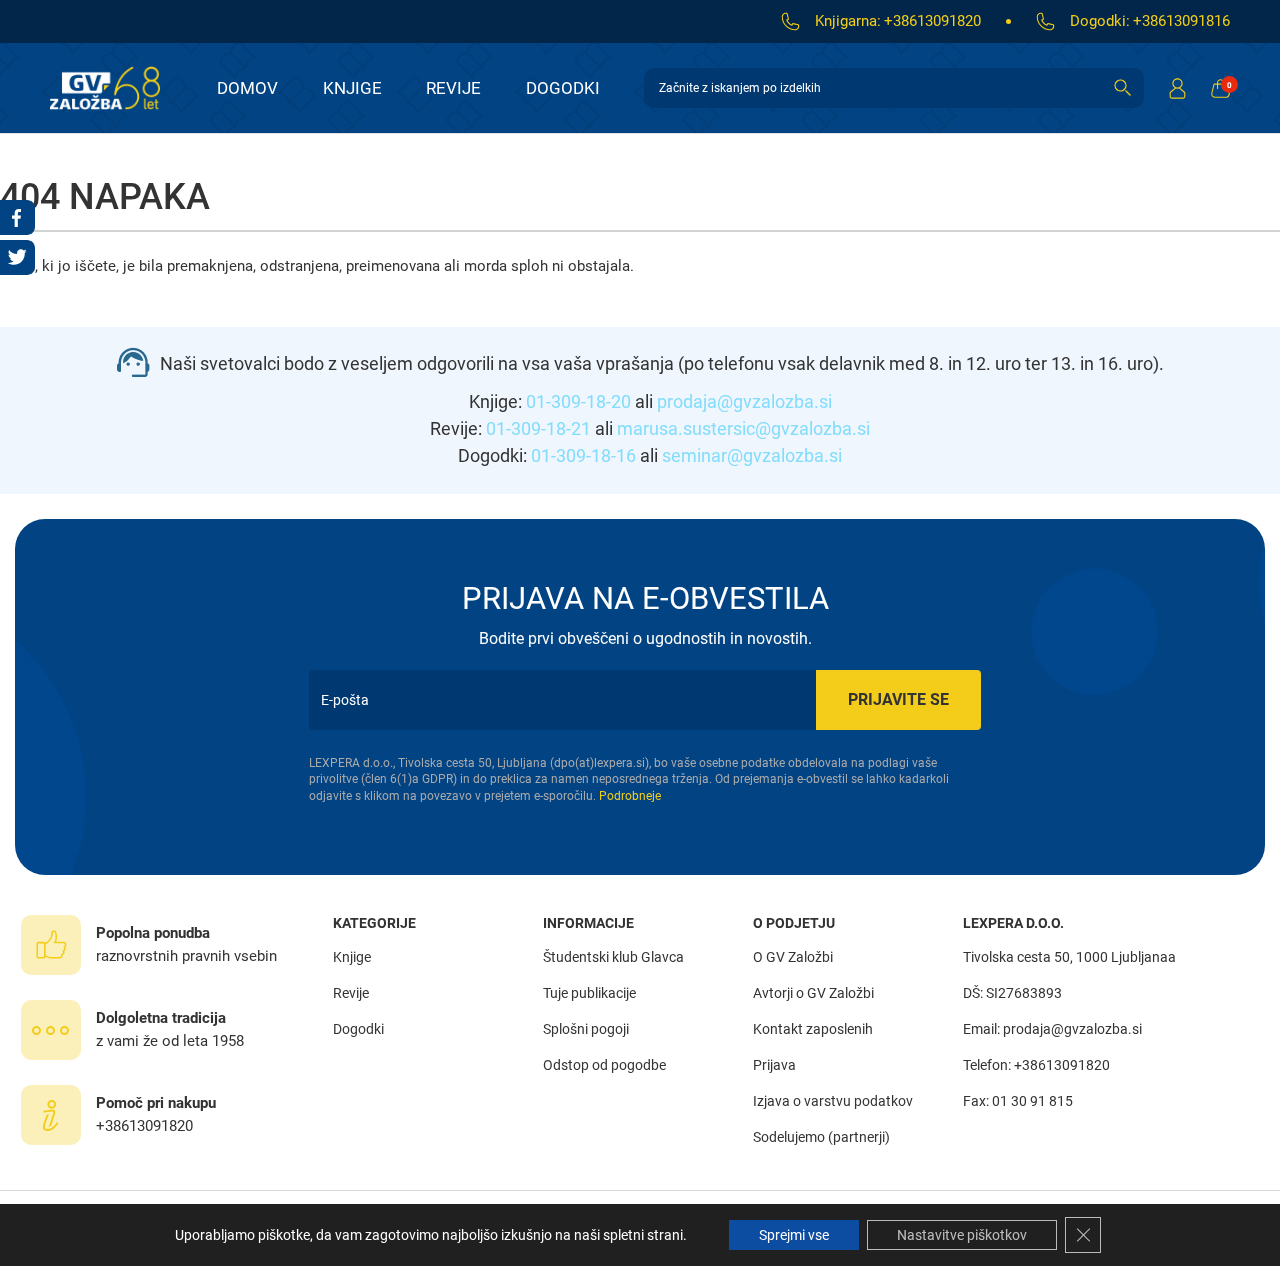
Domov (247, 88)
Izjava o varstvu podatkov (833, 1101)
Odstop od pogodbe (604, 1065)
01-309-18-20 (578, 401)
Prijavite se (898, 699)
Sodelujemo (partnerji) (821, 1137)
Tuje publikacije (589, 993)
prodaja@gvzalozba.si (744, 401)
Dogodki (563, 88)
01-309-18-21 (538, 428)
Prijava (774, 1065)
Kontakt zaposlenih (813, 1029)
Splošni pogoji (586, 1029)
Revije (453, 88)
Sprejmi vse (794, 1235)
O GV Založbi (793, 957)
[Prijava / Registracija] (1177, 88)
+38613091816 (1181, 21)
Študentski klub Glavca (613, 957)
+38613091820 (932, 21)
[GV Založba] (117, 88)
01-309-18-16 (583, 455)
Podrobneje (630, 796)
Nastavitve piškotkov (962, 1235)
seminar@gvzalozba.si (752, 455)
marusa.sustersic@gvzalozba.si (743, 428)
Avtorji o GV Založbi (813, 993)
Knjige (352, 88)
